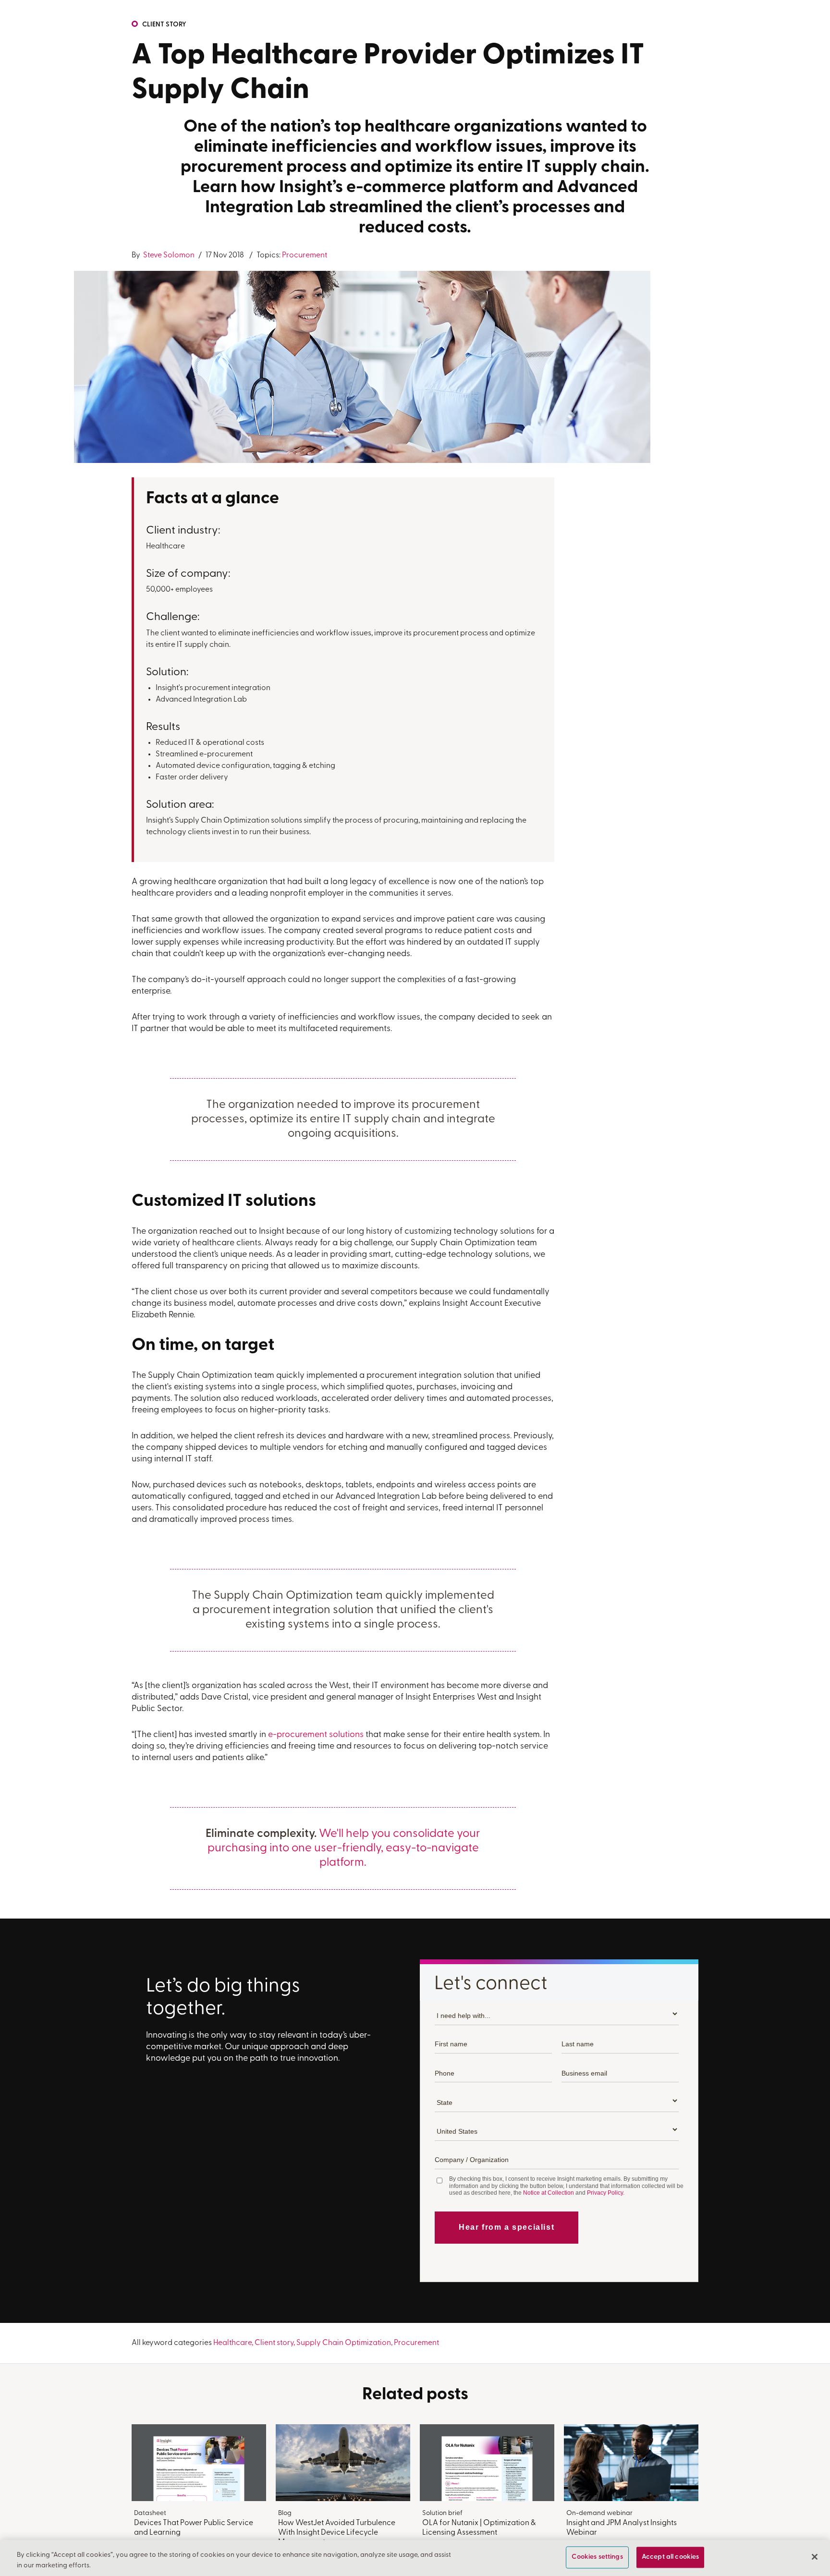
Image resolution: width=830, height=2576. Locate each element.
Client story (164, 25)
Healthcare (232, 2343)
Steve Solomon (168, 255)
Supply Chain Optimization (344, 2343)
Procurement (305, 255)
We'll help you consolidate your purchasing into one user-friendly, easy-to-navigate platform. (344, 1848)
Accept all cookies (671, 2558)
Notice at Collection (549, 2193)
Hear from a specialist (507, 2227)
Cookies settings (597, 2558)
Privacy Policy (605, 2193)
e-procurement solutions (316, 1735)
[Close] (815, 2557)
